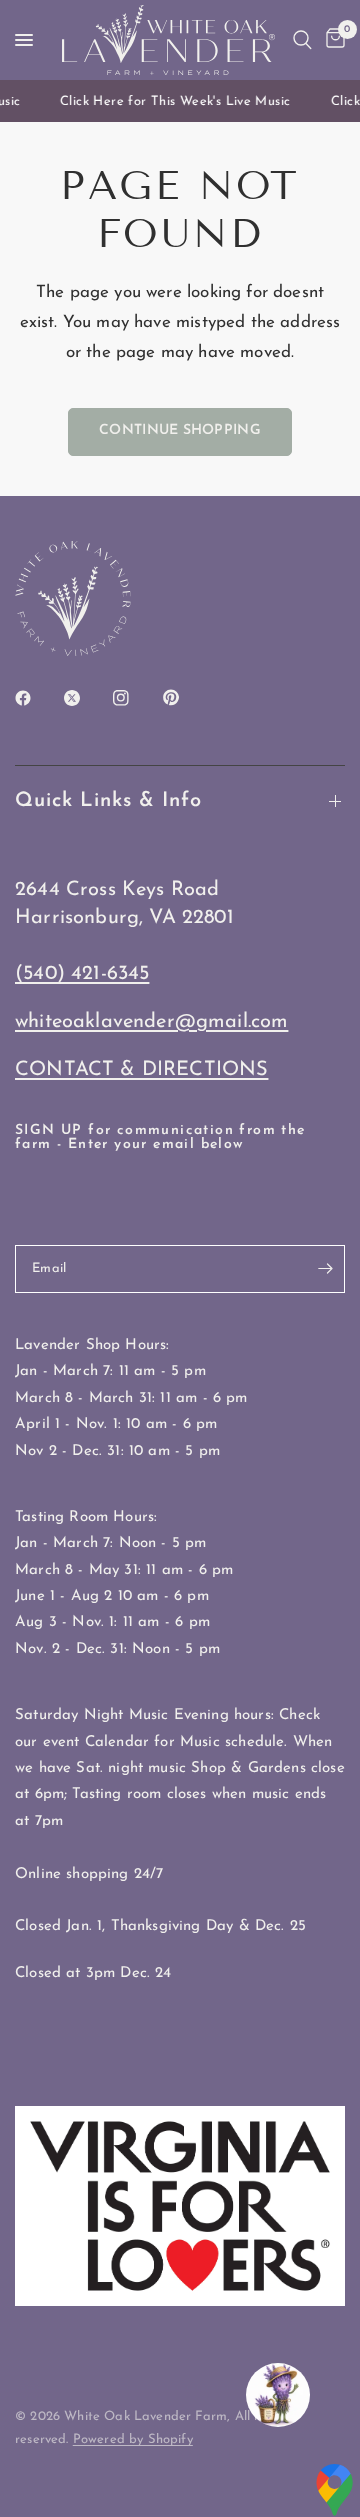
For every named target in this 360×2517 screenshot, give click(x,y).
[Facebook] (37, 698)
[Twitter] (86, 698)
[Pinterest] (185, 698)
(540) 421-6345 (82, 974)
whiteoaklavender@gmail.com (151, 1022)
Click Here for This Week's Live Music (172, 101)
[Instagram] (135, 698)
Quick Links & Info (108, 801)
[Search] (302, 40)
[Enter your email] (325, 1269)
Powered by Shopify (133, 2439)
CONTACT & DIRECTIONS (141, 1070)
